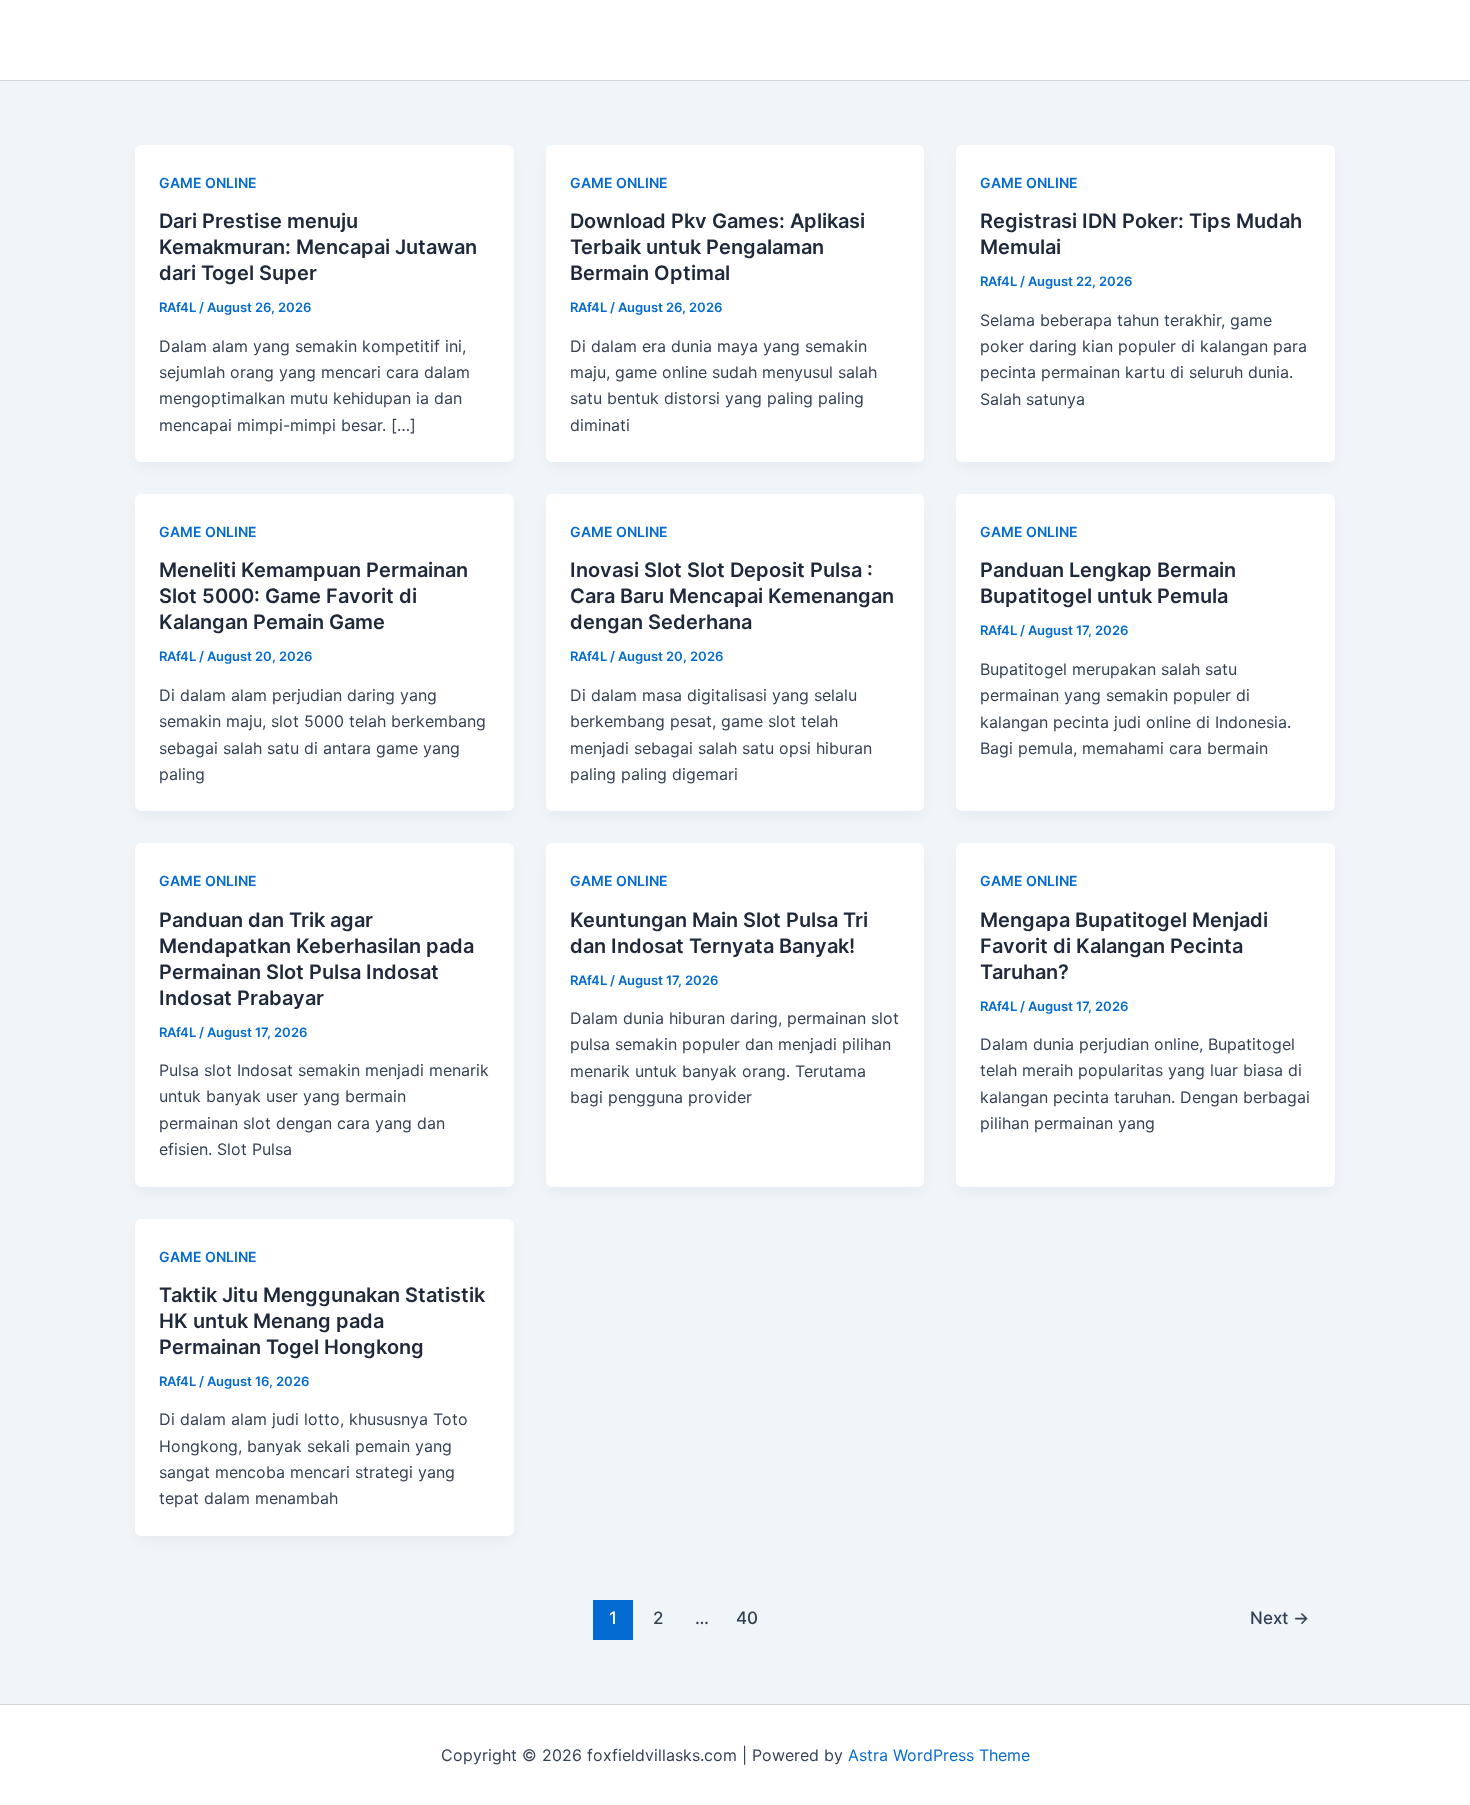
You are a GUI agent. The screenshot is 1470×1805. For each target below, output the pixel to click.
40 (747, 1617)
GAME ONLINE (208, 182)
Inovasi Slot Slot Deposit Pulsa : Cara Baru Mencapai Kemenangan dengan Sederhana (732, 596)
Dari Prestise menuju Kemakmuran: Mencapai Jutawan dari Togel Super (318, 247)
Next (1279, 1617)
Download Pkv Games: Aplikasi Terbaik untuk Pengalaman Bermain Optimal (717, 247)
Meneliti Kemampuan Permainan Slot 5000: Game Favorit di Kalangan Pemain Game (313, 596)
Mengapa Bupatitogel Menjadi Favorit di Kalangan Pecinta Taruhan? (1124, 946)
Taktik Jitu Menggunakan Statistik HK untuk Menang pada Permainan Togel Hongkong (322, 1321)
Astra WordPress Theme (939, 1755)
